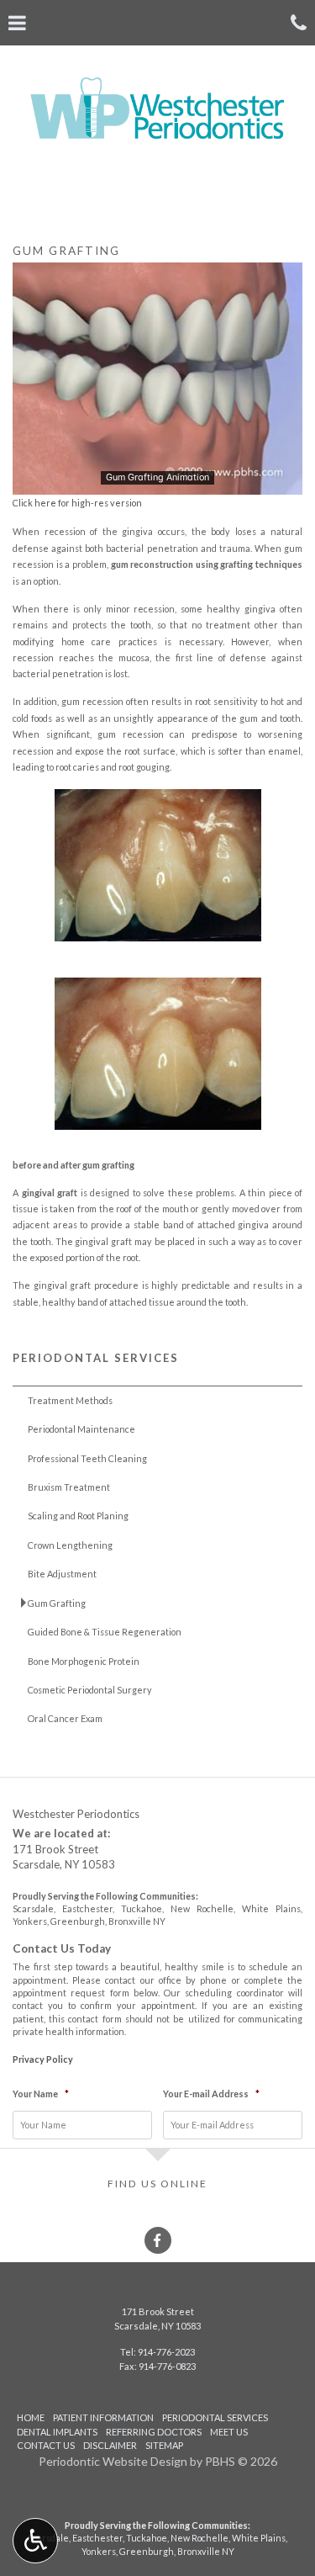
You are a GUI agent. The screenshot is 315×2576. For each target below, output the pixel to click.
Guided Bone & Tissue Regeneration (105, 1632)
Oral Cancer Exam (65, 1718)
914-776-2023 (166, 2352)
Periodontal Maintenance (81, 1429)
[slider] (156, 481)
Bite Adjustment (62, 1574)
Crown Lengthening (70, 1545)
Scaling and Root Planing (78, 1516)
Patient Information (103, 2417)
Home (31, 2417)
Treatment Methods (70, 1400)
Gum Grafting (57, 1603)
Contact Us (46, 2445)
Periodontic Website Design (113, 2461)
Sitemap (164, 2445)
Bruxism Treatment (69, 1487)
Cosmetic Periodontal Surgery (90, 1690)
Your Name (41, 2094)
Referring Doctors (154, 2432)
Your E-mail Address (211, 2094)
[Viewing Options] (35, 2541)
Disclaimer (110, 2445)
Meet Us (229, 2432)
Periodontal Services (96, 1358)
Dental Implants (57, 2432)
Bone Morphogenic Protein (84, 1661)
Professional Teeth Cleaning (87, 1458)
